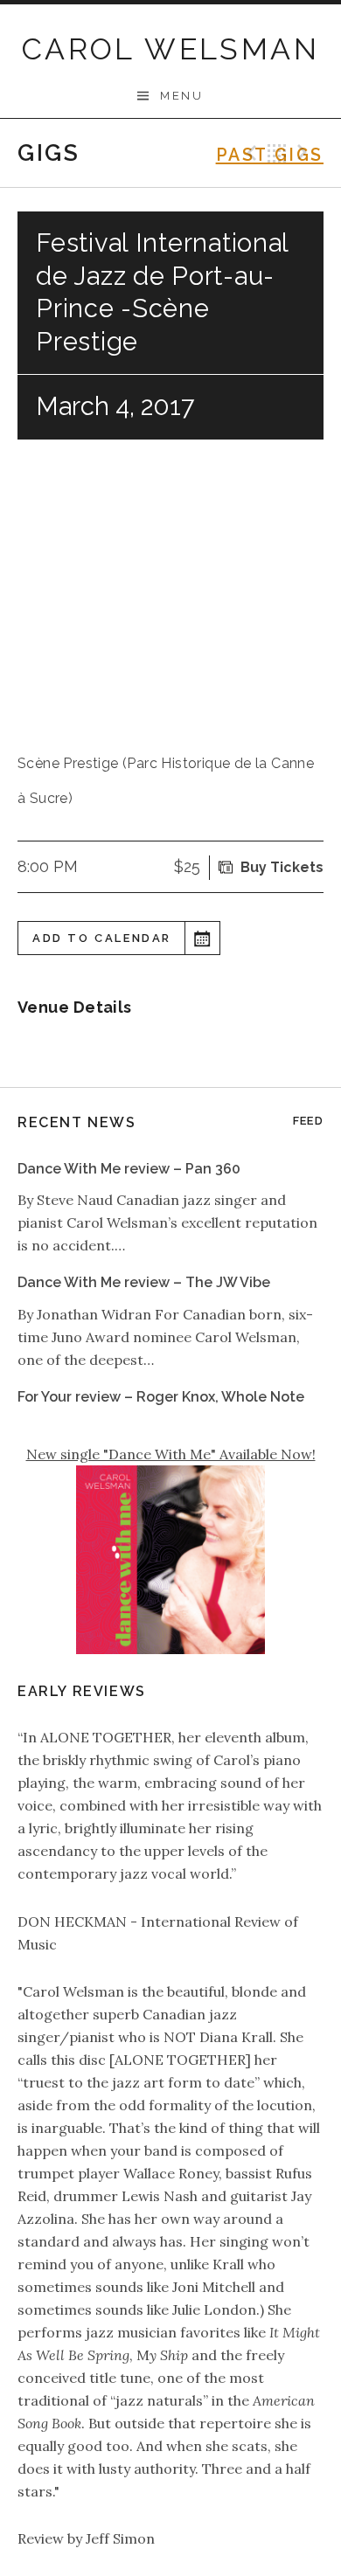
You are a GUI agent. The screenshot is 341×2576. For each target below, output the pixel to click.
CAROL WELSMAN (170, 49)
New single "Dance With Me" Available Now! (171, 1454)
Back (277, 153)
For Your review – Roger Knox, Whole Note (161, 1397)
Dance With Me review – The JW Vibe (144, 1282)
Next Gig (305, 153)
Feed (308, 1121)
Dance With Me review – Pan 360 (129, 1169)
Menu (181, 96)
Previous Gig (249, 153)
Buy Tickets (282, 867)
